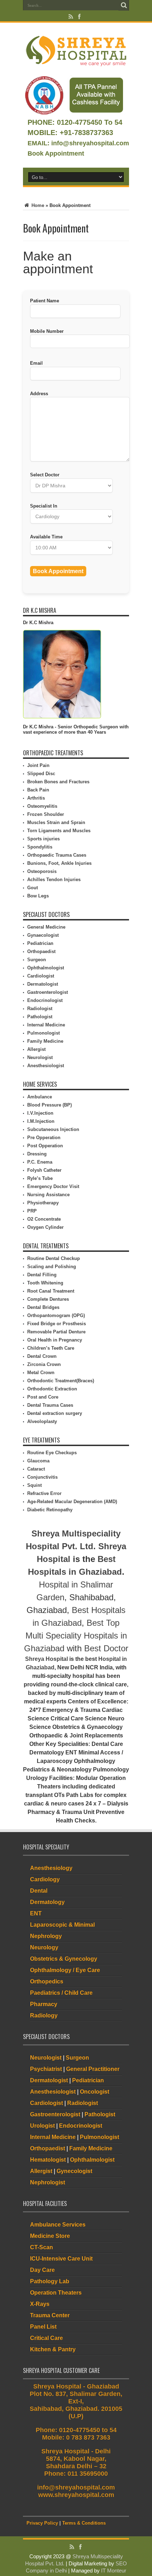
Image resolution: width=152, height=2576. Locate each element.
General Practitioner (93, 2069)
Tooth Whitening (45, 1283)
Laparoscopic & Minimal (62, 1925)
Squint (34, 1485)
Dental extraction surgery (55, 1413)
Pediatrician (40, 943)
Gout (33, 888)
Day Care (42, 2270)
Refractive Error (44, 1493)
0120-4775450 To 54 (89, 122)
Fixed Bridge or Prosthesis (57, 1324)
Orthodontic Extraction (52, 1389)
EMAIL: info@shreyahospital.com (78, 143)
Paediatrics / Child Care (61, 1993)
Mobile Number (47, 331)
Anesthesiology (51, 1868)
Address (39, 394)
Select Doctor (45, 475)
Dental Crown (42, 1356)
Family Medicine (45, 1041)
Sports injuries (43, 839)
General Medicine (46, 927)
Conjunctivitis (42, 1477)
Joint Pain (38, 765)
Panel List (43, 2327)
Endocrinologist (45, 1000)
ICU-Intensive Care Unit (61, 2259)
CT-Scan (42, 2247)
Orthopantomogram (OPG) (56, 1315)
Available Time (46, 537)
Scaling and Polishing (52, 1267)
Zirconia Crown (44, 1364)
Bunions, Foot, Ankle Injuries (59, 863)
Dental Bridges (43, 1307)
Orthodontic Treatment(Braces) (61, 1381)
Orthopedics (47, 1981)
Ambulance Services (58, 2225)
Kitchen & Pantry (53, 2349)
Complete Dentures (48, 1299)
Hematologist (48, 2160)
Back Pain (38, 790)
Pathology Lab (50, 2281)
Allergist (36, 1049)
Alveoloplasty (42, 1421)
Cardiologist (41, 976)
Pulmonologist (43, 1033)
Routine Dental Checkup (54, 1258)
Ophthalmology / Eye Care (65, 1970)
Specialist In (44, 506)
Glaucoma (38, 1461)
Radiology (44, 2015)
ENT (36, 1913)
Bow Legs (38, 896)
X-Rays (40, 2304)
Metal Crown (41, 1373)
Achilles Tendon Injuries (54, 880)
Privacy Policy (42, 2523)
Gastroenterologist (48, 992)
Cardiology (45, 1879)
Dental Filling (42, 1275)
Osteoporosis (42, 871)
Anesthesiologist (46, 1066)
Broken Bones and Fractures (58, 782)
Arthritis (36, 798)
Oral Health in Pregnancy (55, 1340)
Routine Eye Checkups (52, 1453)
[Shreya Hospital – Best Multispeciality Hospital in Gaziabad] (76, 65)
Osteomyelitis (42, 806)
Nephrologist (48, 2182)
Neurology (44, 1947)
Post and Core (43, 1397)
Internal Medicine (46, 1025)
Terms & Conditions (84, 2523)
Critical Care (46, 2338)
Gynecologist (74, 2171)
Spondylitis (40, 847)
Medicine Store (50, 2236)
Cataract (36, 1469)
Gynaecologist (43, 935)
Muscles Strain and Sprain (56, 822)
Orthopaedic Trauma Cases (57, 855)
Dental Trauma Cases (50, 1405)
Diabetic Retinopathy (50, 1510)
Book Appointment (56, 153)
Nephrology (46, 1936)
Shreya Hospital (46, 1659)
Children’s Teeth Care (51, 1348)
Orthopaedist (41, 951)
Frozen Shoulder (46, 814)
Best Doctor (106, 1648)
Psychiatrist (46, 2069)
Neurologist (40, 1057)
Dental (39, 1891)
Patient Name (45, 301)
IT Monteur (114, 2571)
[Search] (124, 5)
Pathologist (40, 1017)
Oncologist (95, 2092)
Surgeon (37, 960)
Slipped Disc (41, 774)
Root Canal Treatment (51, 1291)
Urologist (42, 2126)
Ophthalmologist (46, 968)
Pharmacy (44, 2004)
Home (37, 205)
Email (36, 363)
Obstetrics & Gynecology (64, 1959)
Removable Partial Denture (56, 1332)
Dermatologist (43, 984)
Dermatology (47, 1902)
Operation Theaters (56, 2293)
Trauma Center (50, 2315)
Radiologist (40, 1009)
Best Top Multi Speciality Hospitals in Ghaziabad (75, 1636)
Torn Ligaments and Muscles (59, 831)
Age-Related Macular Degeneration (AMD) (72, 1502)
